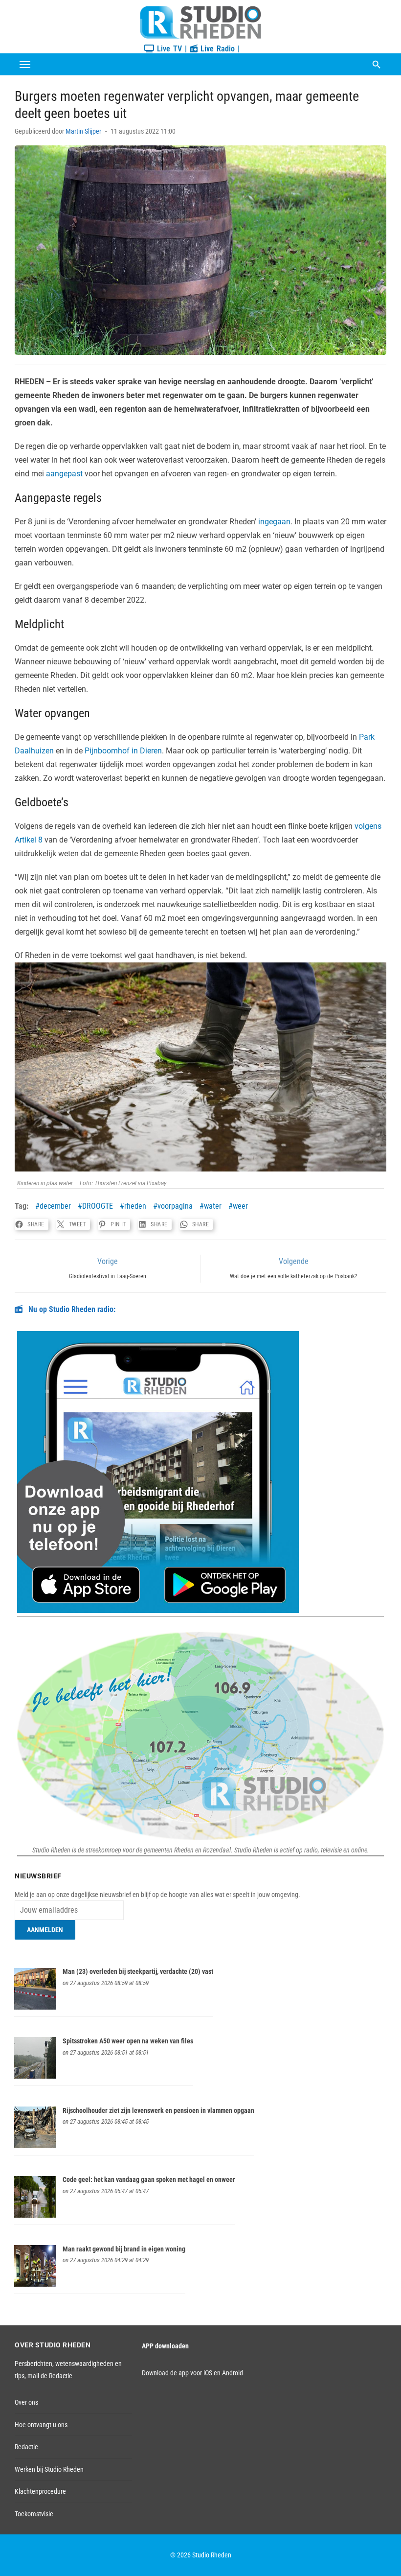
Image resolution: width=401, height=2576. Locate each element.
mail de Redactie (50, 2376)
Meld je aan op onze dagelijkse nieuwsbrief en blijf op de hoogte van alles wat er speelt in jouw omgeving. (157, 1895)
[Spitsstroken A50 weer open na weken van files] (35, 2076)
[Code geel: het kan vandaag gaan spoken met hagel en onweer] (35, 2215)
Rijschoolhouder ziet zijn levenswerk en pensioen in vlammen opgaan (158, 2110)
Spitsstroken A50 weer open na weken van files (128, 2041)
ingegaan (274, 522)
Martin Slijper (83, 131)
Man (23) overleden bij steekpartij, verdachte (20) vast (138, 1971)
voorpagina (175, 1206)
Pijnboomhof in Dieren (123, 751)
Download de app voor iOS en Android (192, 2373)
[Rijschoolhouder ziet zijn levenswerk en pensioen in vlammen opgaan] (35, 2146)
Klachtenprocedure (40, 2491)
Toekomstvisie (34, 2514)
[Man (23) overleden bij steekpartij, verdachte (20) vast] (35, 2007)
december (55, 1206)
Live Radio (216, 49)
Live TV (168, 49)
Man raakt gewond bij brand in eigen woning (124, 2249)
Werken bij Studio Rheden (49, 2469)
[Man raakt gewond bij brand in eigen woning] (35, 2284)
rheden (135, 1206)
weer (240, 1206)
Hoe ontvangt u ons (41, 2425)
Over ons (26, 2402)
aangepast (64, 474)
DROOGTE (98, 1206)
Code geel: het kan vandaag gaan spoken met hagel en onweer (149, 2179)
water (213, 1206)
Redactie (26, 2447)
